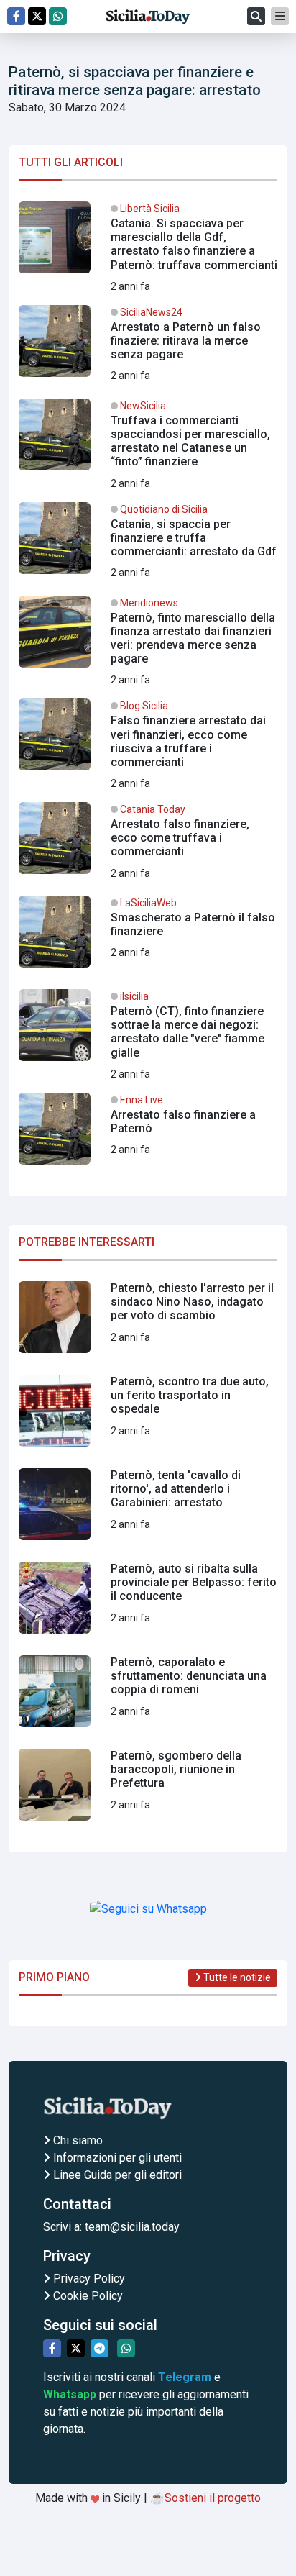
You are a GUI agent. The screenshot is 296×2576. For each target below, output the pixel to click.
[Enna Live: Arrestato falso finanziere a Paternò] (148, 1134)
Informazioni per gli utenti (116, 2158)
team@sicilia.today (132, 2227)
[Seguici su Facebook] (16, 16)
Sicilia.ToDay (148, 17)
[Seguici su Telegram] (100, 2348)
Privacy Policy (88, 2279)
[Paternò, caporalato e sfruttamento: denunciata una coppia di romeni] (148, 1697)
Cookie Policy (87, 2296)
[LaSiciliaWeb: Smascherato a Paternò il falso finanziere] (148, 937)
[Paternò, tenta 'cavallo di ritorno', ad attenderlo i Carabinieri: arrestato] (148, 1510)
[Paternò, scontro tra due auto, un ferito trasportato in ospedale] (148, 1416)
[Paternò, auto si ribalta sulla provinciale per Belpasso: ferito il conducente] (148, 1603)
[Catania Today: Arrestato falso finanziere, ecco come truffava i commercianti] (148, 844)
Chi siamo (77, 2140)
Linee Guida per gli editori (116, 2175)
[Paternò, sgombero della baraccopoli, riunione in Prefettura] (148, 1790)
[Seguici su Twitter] (37, 16)
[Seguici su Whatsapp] (58, 16)
